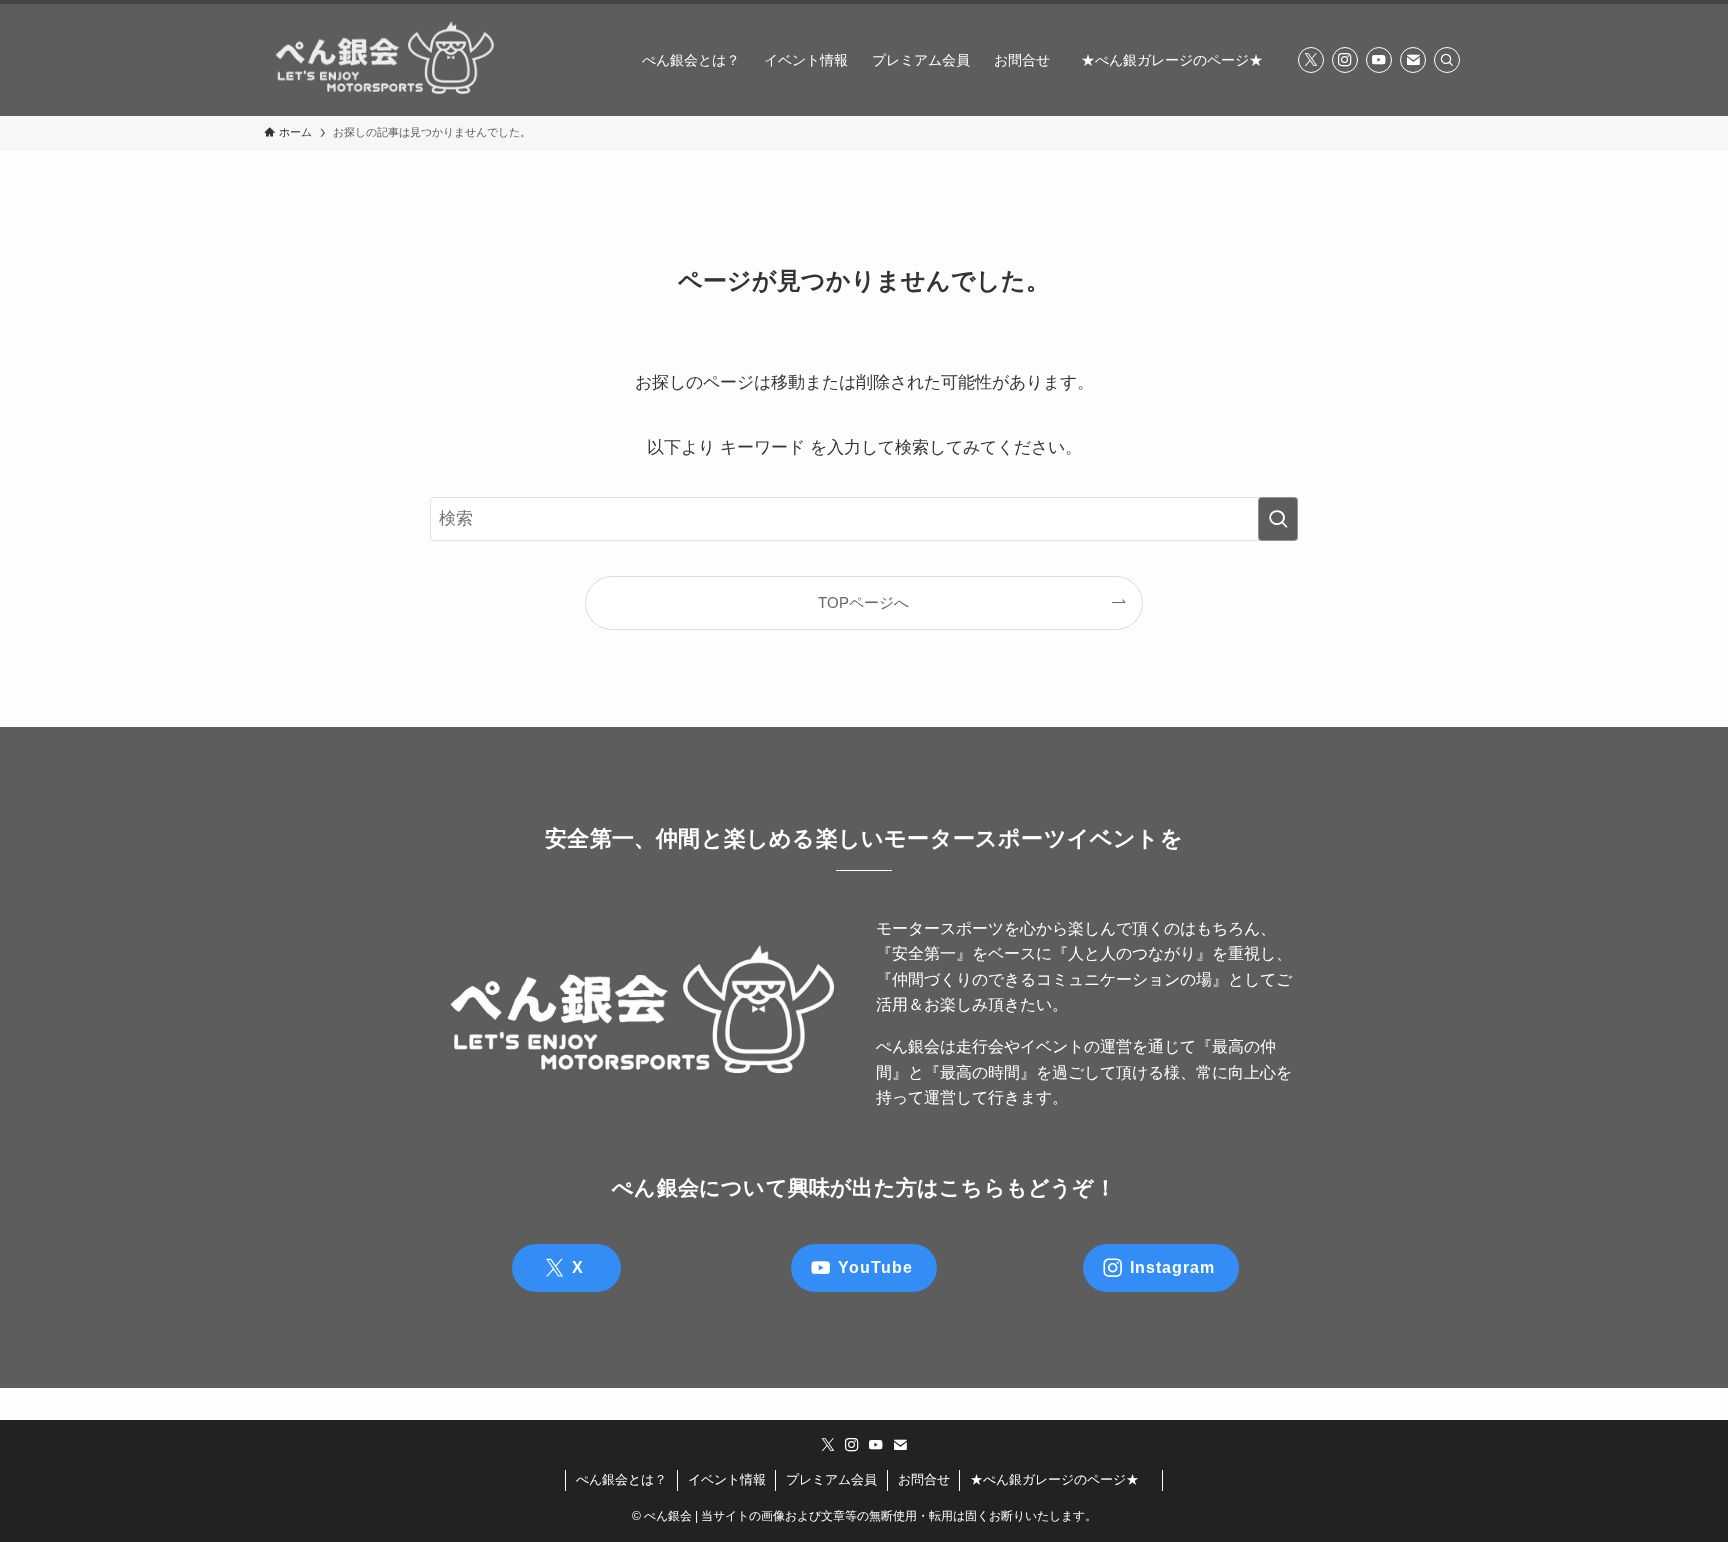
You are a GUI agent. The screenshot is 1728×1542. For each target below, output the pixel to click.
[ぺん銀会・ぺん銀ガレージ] (384, 60)
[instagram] (1345, 60)
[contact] (1413, 60)
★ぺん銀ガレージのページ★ (1061, 1479)
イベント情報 (727, 1479)
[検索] (1447, 60)
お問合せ (924, 1479)
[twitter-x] (1311, 60)
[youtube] (1379, 60)
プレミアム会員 (831, 1479)
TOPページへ (863, 602)
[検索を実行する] (1278, 519)
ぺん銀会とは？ (621, 1479)
